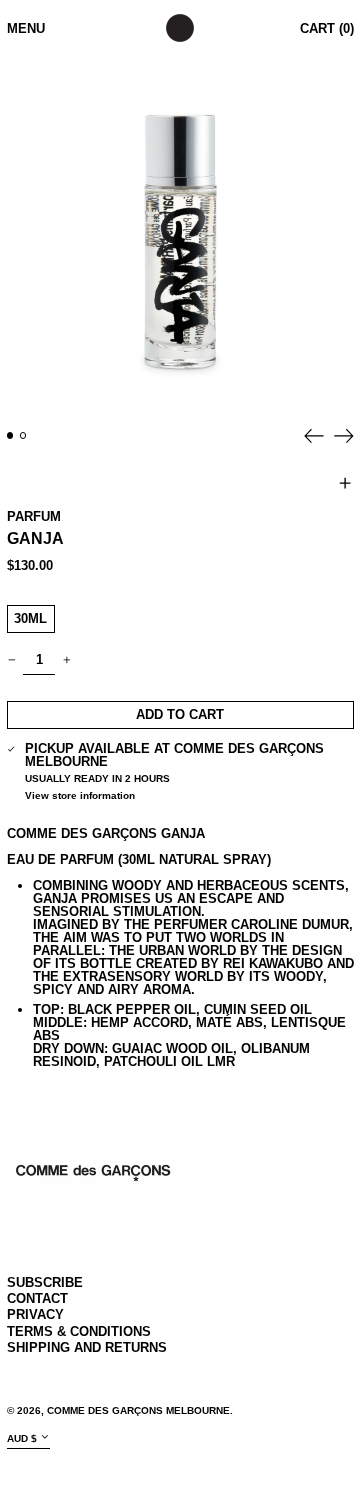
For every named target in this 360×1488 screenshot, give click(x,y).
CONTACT (37, 1298)
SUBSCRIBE (45, 1282)
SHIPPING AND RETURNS (87, 1347)
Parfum (34, 516)
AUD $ (22, 1438)
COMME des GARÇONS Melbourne (138, 1410)
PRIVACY (35, 1314)
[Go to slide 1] (10, 435)
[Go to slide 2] (23, 435)
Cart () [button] (327, 28)
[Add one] (66, 660)
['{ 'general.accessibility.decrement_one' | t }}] (11, 660)
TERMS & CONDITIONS (79, 1331)
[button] (180, 236)
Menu (26, 28)
